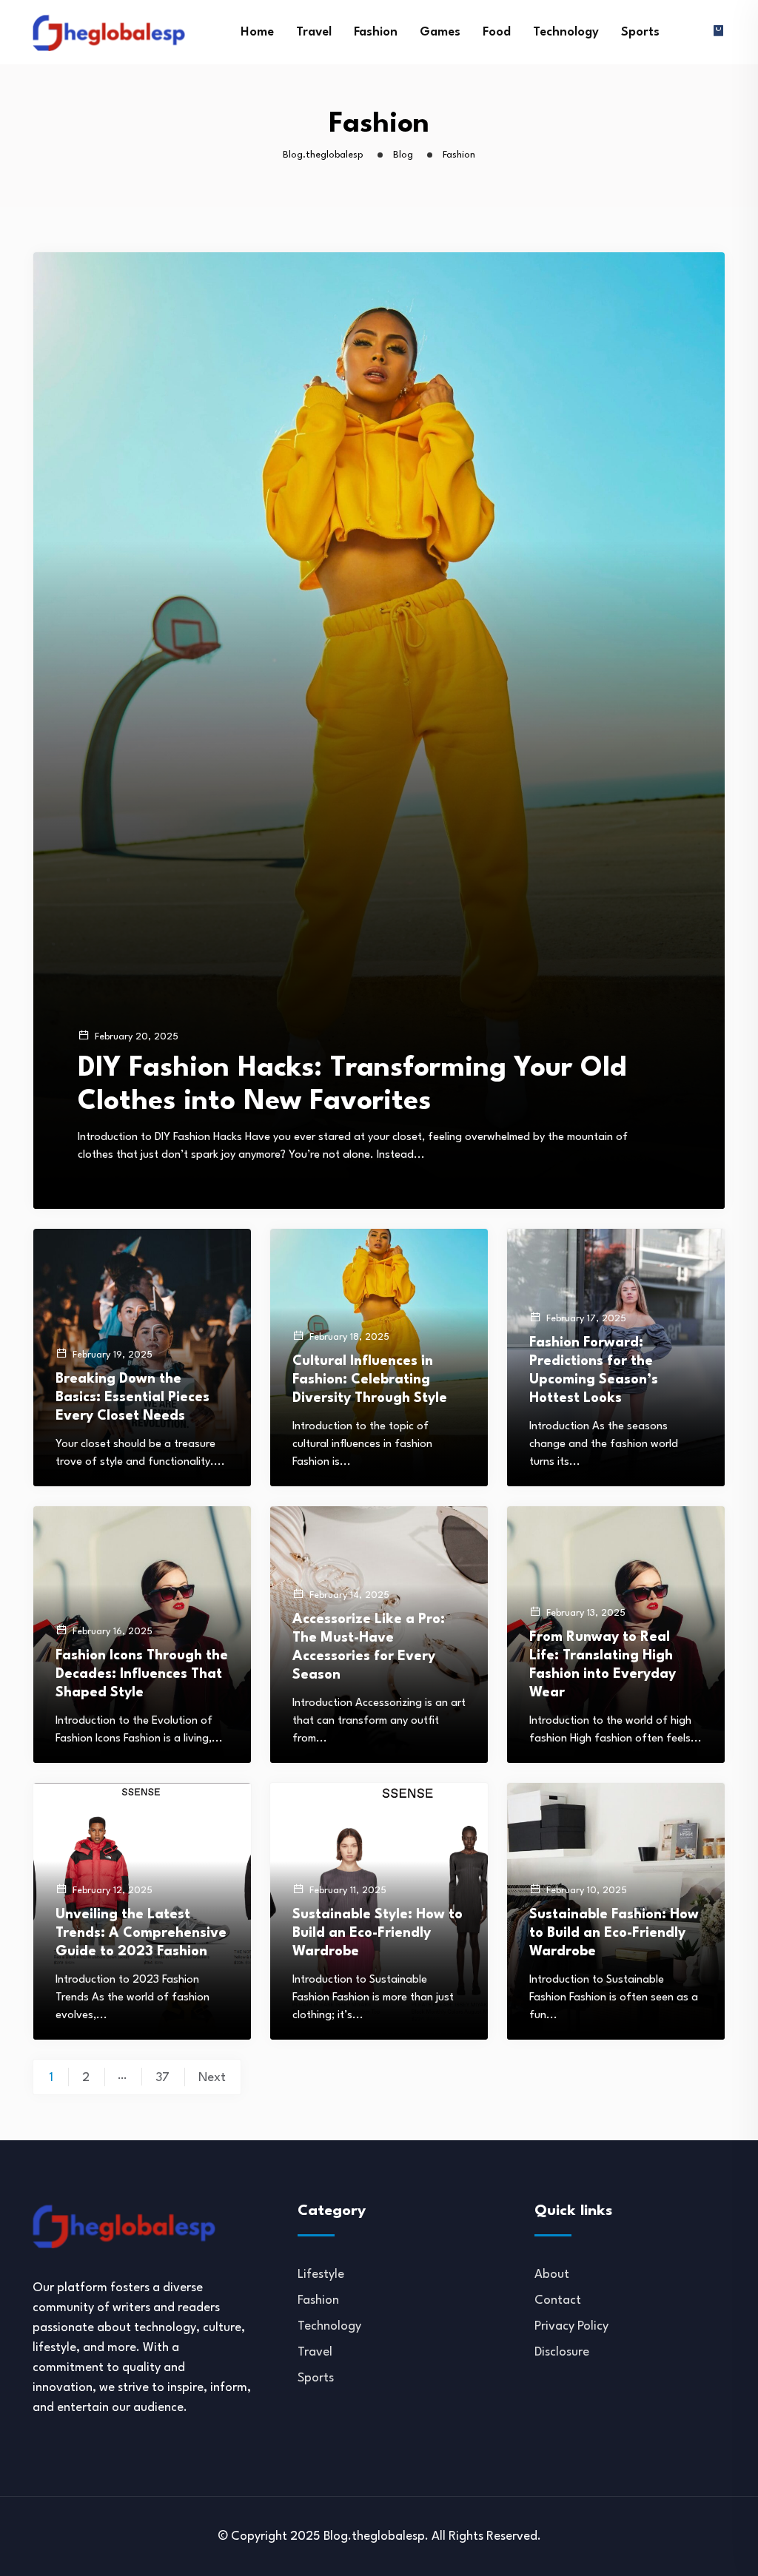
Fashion (376, 32)
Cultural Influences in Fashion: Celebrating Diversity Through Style (370, 1380)
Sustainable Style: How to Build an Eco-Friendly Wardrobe (378, 1933)
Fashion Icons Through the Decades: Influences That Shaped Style (142, 1674)
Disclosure (562, 2352)
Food (497, 32)
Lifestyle (321, 2275)
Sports (640, 32)
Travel (314, 32)
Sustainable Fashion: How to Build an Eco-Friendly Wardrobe (614, 1933)
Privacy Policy (571, 2326)
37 (162, 2078)
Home (257, 32)
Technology (566, 32)
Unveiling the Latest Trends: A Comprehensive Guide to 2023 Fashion (141, 1933)
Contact (558, 2300)
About (552, 2275)
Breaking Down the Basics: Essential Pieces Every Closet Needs (133, 1397)
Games (440, 32)
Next (212, 2078)
